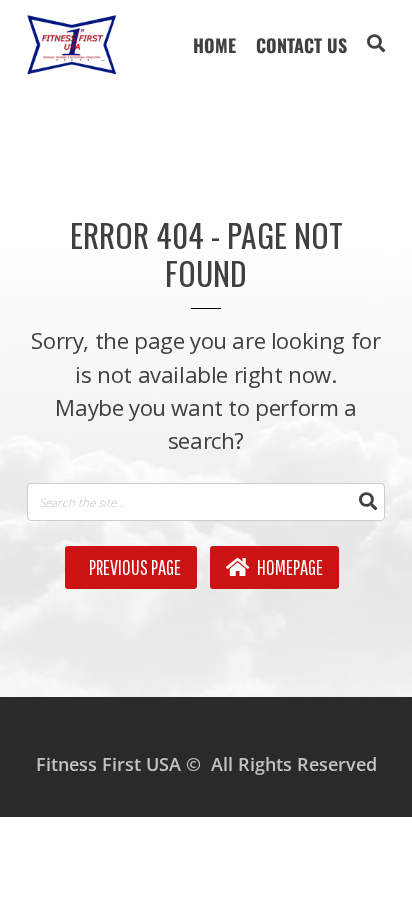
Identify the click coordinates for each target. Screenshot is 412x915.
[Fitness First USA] (72, 45)
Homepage (288, 567)
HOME (214, 45)
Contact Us (301, 45)
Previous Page (133, 567)
